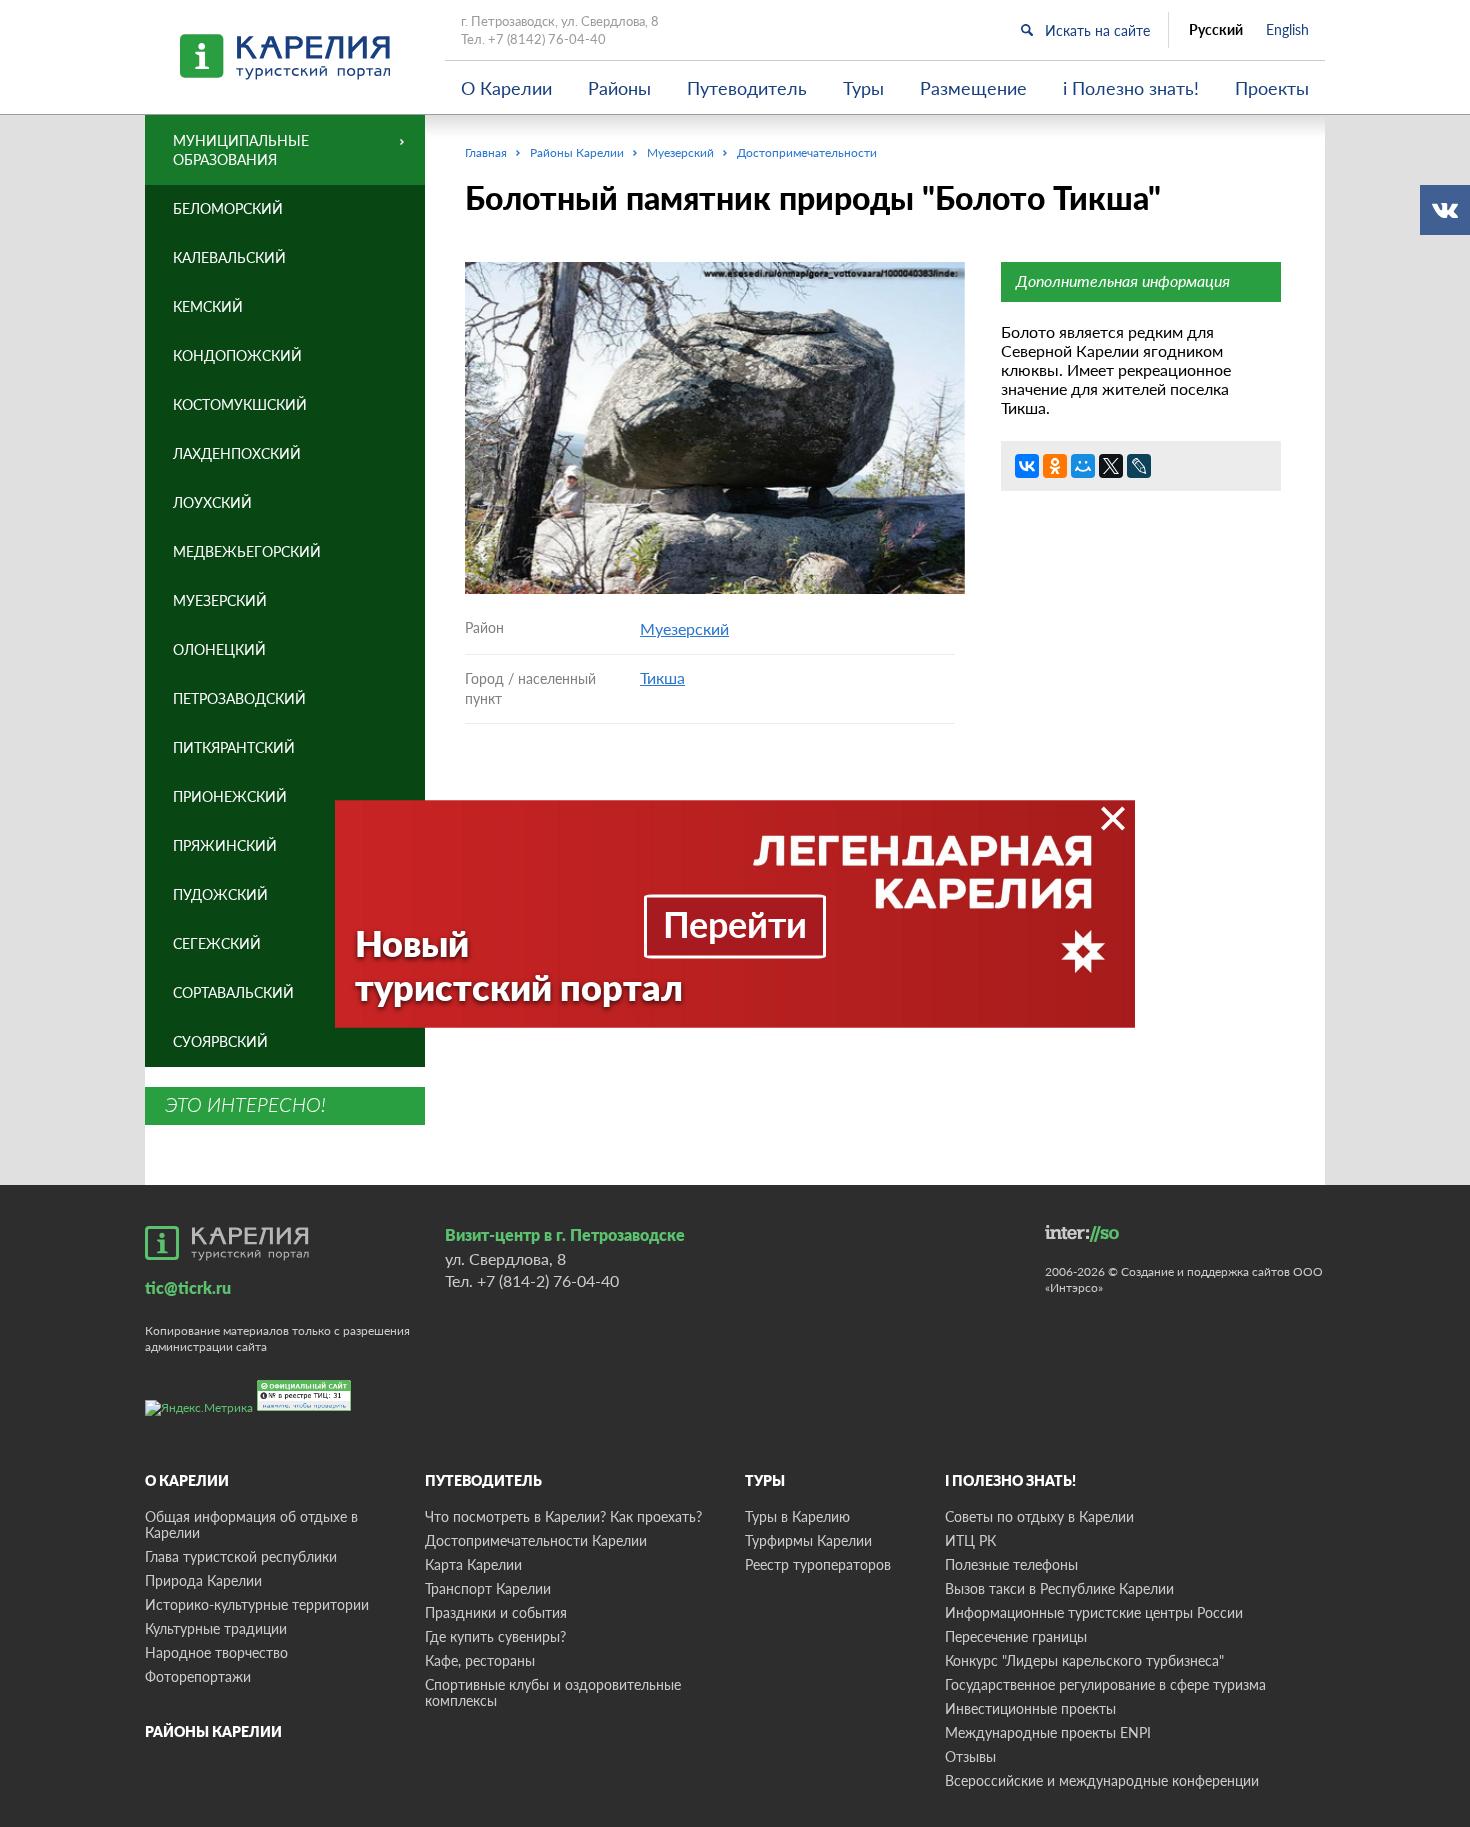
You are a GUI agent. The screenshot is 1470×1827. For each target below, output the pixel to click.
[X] (1111, 466)
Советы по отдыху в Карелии (1039, 1516)
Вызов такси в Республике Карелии (1059, 1588)
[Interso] (1082, 1233)
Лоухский (212, 502)
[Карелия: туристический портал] (227, 1243)
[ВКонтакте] (1027, 466)
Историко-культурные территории (257, 1604)
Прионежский (230, 796)
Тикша (662, 677)
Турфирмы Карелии (808, 1540)
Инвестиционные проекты (1030, 1708)
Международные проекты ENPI (1048, 1732)
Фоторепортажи (198, 1676)
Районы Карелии (213, 1731)
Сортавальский (233, 992)
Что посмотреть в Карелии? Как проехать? (563, 1516)
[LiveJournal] (1139, 466)
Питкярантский (234, 747)
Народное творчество (216, 1652)
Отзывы (970, 1756)
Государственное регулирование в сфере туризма (1105, 1684)
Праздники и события (496, 1612)
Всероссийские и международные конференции (1102, 1780)
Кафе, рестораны (480, 1660)
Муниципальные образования (241, 150)
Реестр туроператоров (818, 1564)
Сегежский (217, 943)
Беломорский (228, 208)
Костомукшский (240, 404)
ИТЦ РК (970, 1540)
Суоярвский (220, 1041)
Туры (863, 88)
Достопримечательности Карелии (536, 1540)
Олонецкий (219, 649)
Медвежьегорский (247, 551)
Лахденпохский (237, 453)
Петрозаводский (239, 698)
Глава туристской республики (241, 1556)
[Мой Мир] (1083, 466)
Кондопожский (237, 355)
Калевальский (229, 257)
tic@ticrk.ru (188, 1287)
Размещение (973, 88)
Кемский (208, 306)
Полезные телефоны (1011, 1564)
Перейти (735, 923)
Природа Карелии (203, 1580)
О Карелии (506, 88)
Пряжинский (225, 845)
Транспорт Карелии (488, 1588)
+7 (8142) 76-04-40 (547, 39)
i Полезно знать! (1131, 88)
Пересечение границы (1016, 1636)
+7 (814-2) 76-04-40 (548, 1280)
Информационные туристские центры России (1094, 1612)
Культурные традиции (216, 1628)
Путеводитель (747, 88)
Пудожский (220, 894)
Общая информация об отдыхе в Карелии (251, 1524)
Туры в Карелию (797, 1516)
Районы (619, 88)
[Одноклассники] (1055, 466)
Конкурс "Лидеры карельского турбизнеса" (1084, 1660)
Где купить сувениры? (495, 1636)
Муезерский (684, 628)
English (1287, 30)
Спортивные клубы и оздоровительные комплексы (553, 1692)
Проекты (1272, 88)
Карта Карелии (473, 1564)
